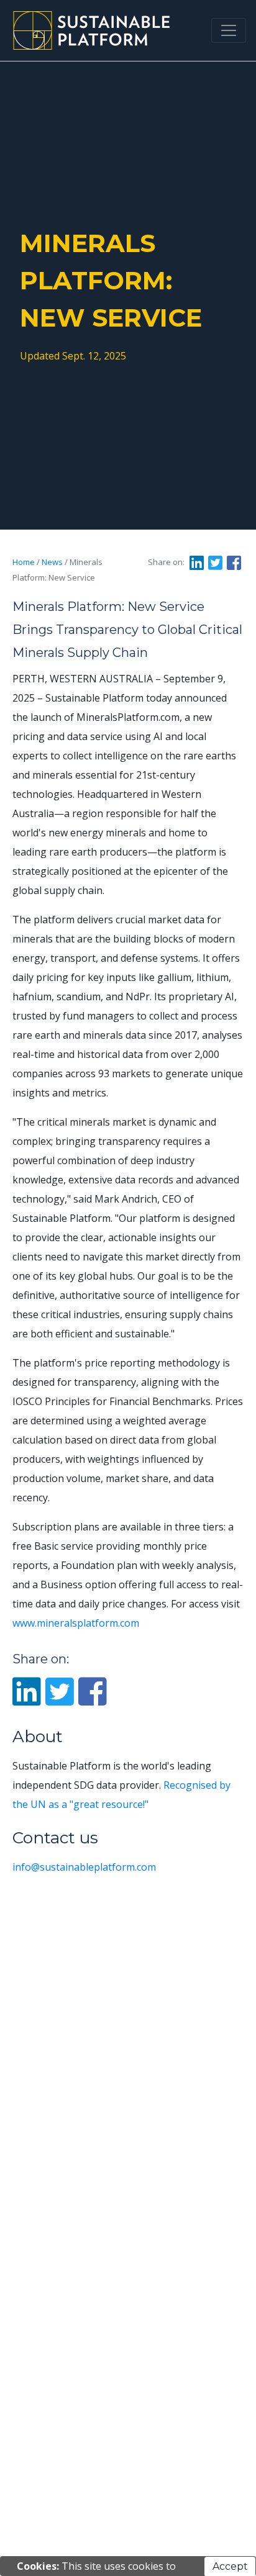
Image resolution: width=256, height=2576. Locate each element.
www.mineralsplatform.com (76, 1623)
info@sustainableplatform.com (84, 1867)
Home (24, 562)
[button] (198, 563)
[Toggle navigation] (229, 30)
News (52, 562)
